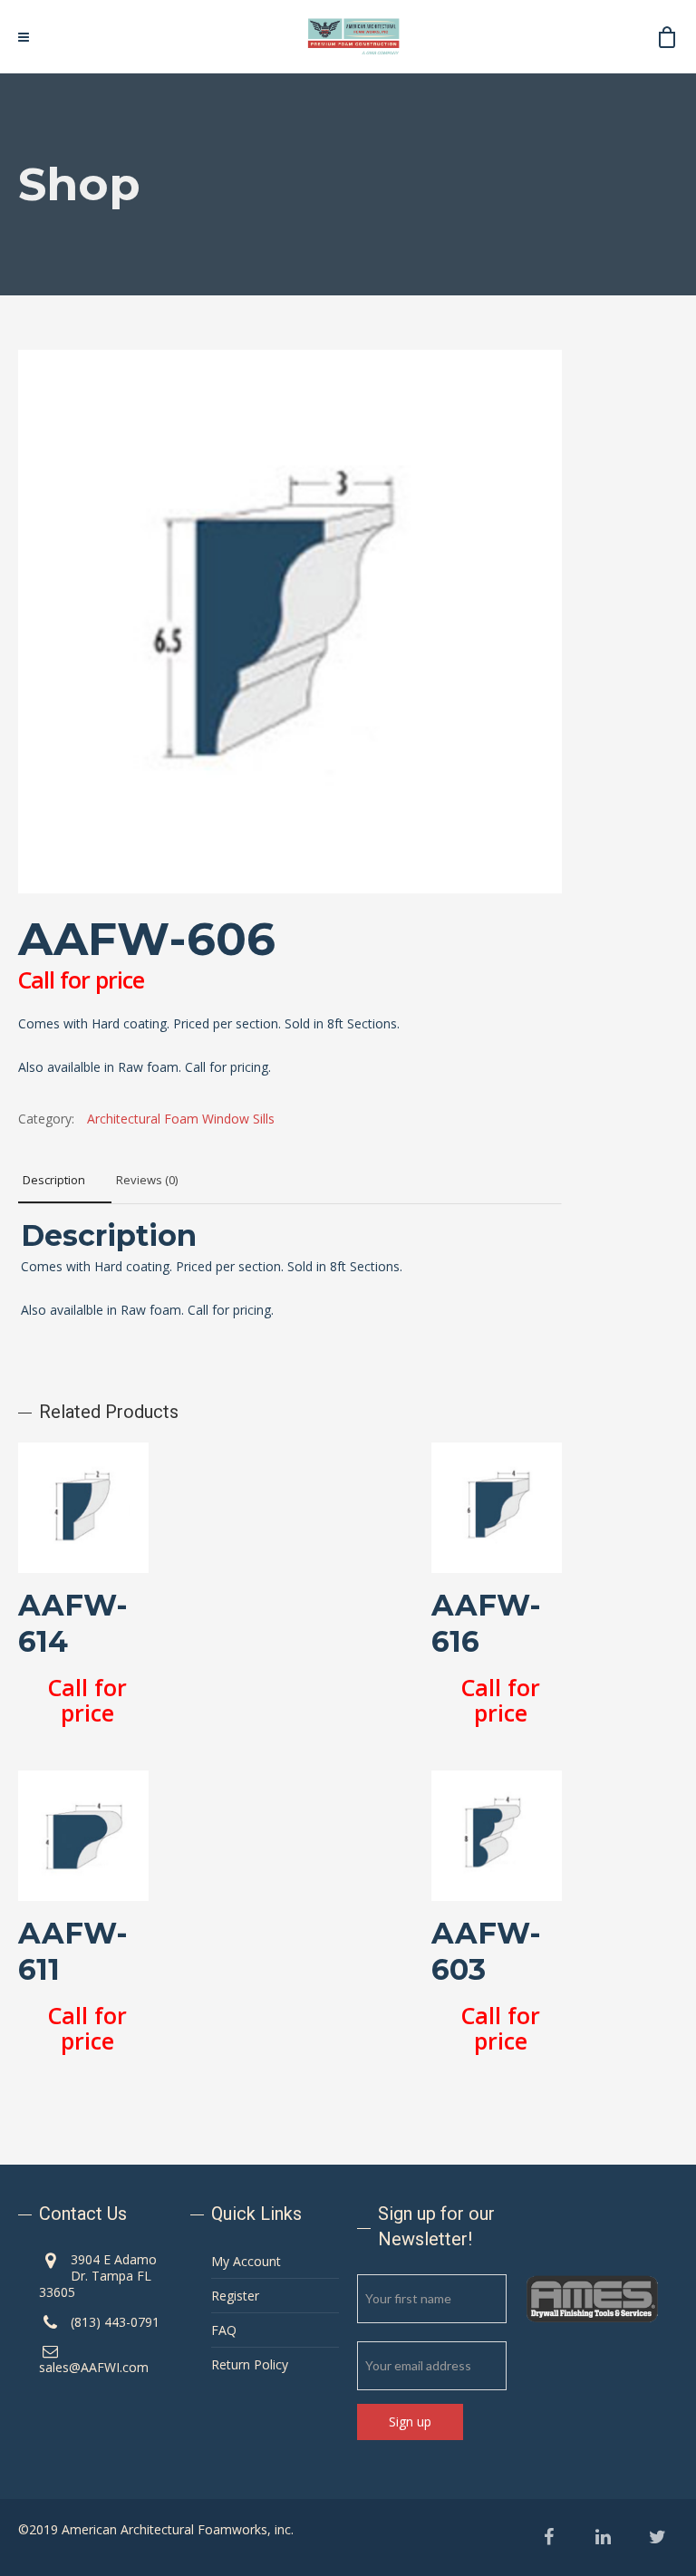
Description (54, 1180)
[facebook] (549, 2537)
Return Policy (250, 2364)
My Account (246, 2261)
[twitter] (657, 2537)
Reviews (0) (147, 1180)
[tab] (65, 1181)
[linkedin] (603, 2537)
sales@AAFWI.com (94, 2367)
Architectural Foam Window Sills (181, 1119)
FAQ (224, 2330)
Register (235, 2296)
